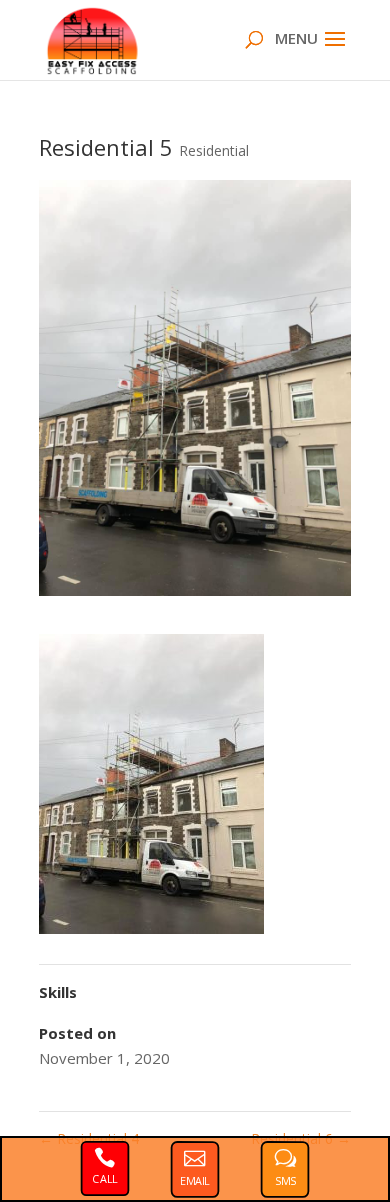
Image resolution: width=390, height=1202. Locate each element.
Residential (214, 150)
